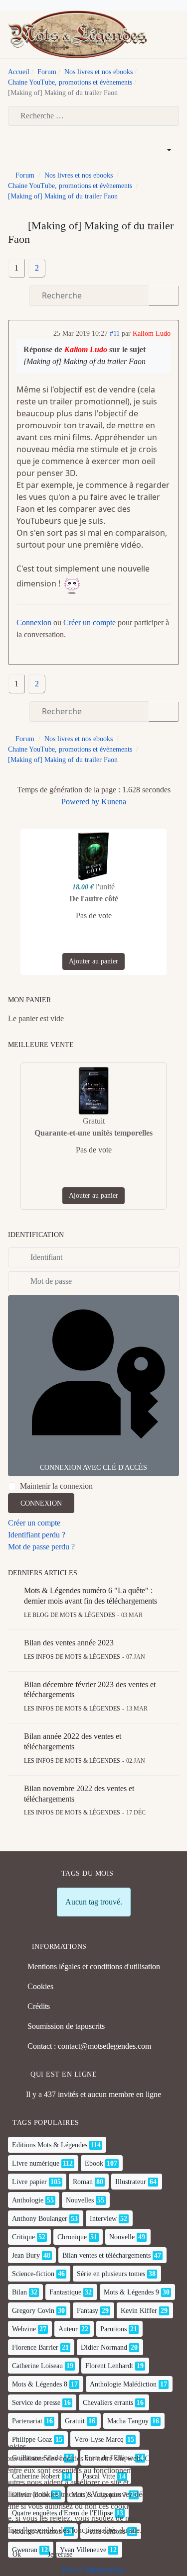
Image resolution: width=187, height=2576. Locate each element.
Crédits (39, 2006)
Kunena (114, 802)
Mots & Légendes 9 (131, 2292)
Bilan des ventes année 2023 (69, 1643)
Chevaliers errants (108, 2403)
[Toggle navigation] (159, 34)
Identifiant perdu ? (37, 1535)
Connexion (34, 622)
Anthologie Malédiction (123, 2384)
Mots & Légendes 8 (40, 2384)
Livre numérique (36, 2163)
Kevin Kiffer (139, 2311)
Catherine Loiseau (37, 2366)
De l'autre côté (94, 899)
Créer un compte (90, 622)
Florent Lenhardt (109, 2366)
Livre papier (29, 2182)
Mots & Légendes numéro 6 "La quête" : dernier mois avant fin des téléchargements (91, 1596)
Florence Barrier (35, 2347)
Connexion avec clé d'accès (93, 1468)
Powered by (80, 802)
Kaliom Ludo (152, 334)
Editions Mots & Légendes (50, 2145)
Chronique (72, 2237)
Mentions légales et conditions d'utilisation (94, 1966)
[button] (175, 34)
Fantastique (65, 2292)
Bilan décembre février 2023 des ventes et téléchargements (90, 1690)
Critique (23, 2237)
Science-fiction (33, 2274)
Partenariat (27, 2421)
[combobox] (93, 116)
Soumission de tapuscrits (66, 2026)
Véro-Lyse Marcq (99, 2439)
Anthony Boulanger (40, 2219)
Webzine (24, 2329)
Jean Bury (26, 2255)
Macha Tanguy (128, 2421)
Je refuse (60, 2554)
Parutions (113, 2329)
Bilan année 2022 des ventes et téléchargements (73, 1741)
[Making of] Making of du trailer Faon (85, 361)
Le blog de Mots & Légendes (70, 1615)
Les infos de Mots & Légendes (72, 1657)
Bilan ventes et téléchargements (106, 2255)
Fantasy (88, 2311)
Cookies (40, 1986)
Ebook (94, 2163)
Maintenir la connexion (56, 1486)
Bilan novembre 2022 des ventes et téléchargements (79, 1794)
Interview (103, 2219)
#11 (115, 334)
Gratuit (75, 2421)
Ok (17, 2554)
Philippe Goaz (32, 2439)
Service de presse (36, 2403)
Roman (83, 2182)
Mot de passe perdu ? (41, 1547)
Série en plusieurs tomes (111, 2274)
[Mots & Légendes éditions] (78, 34)
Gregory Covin (33, 2311)
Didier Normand (104, 2347)
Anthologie (28, 2200)
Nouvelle (122, 2237)
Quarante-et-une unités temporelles (93, 1133)
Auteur (68, 2329)
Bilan (19, 2292)
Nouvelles (80, 2200)
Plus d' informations (93, 2570)
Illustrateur (131, 2182)
